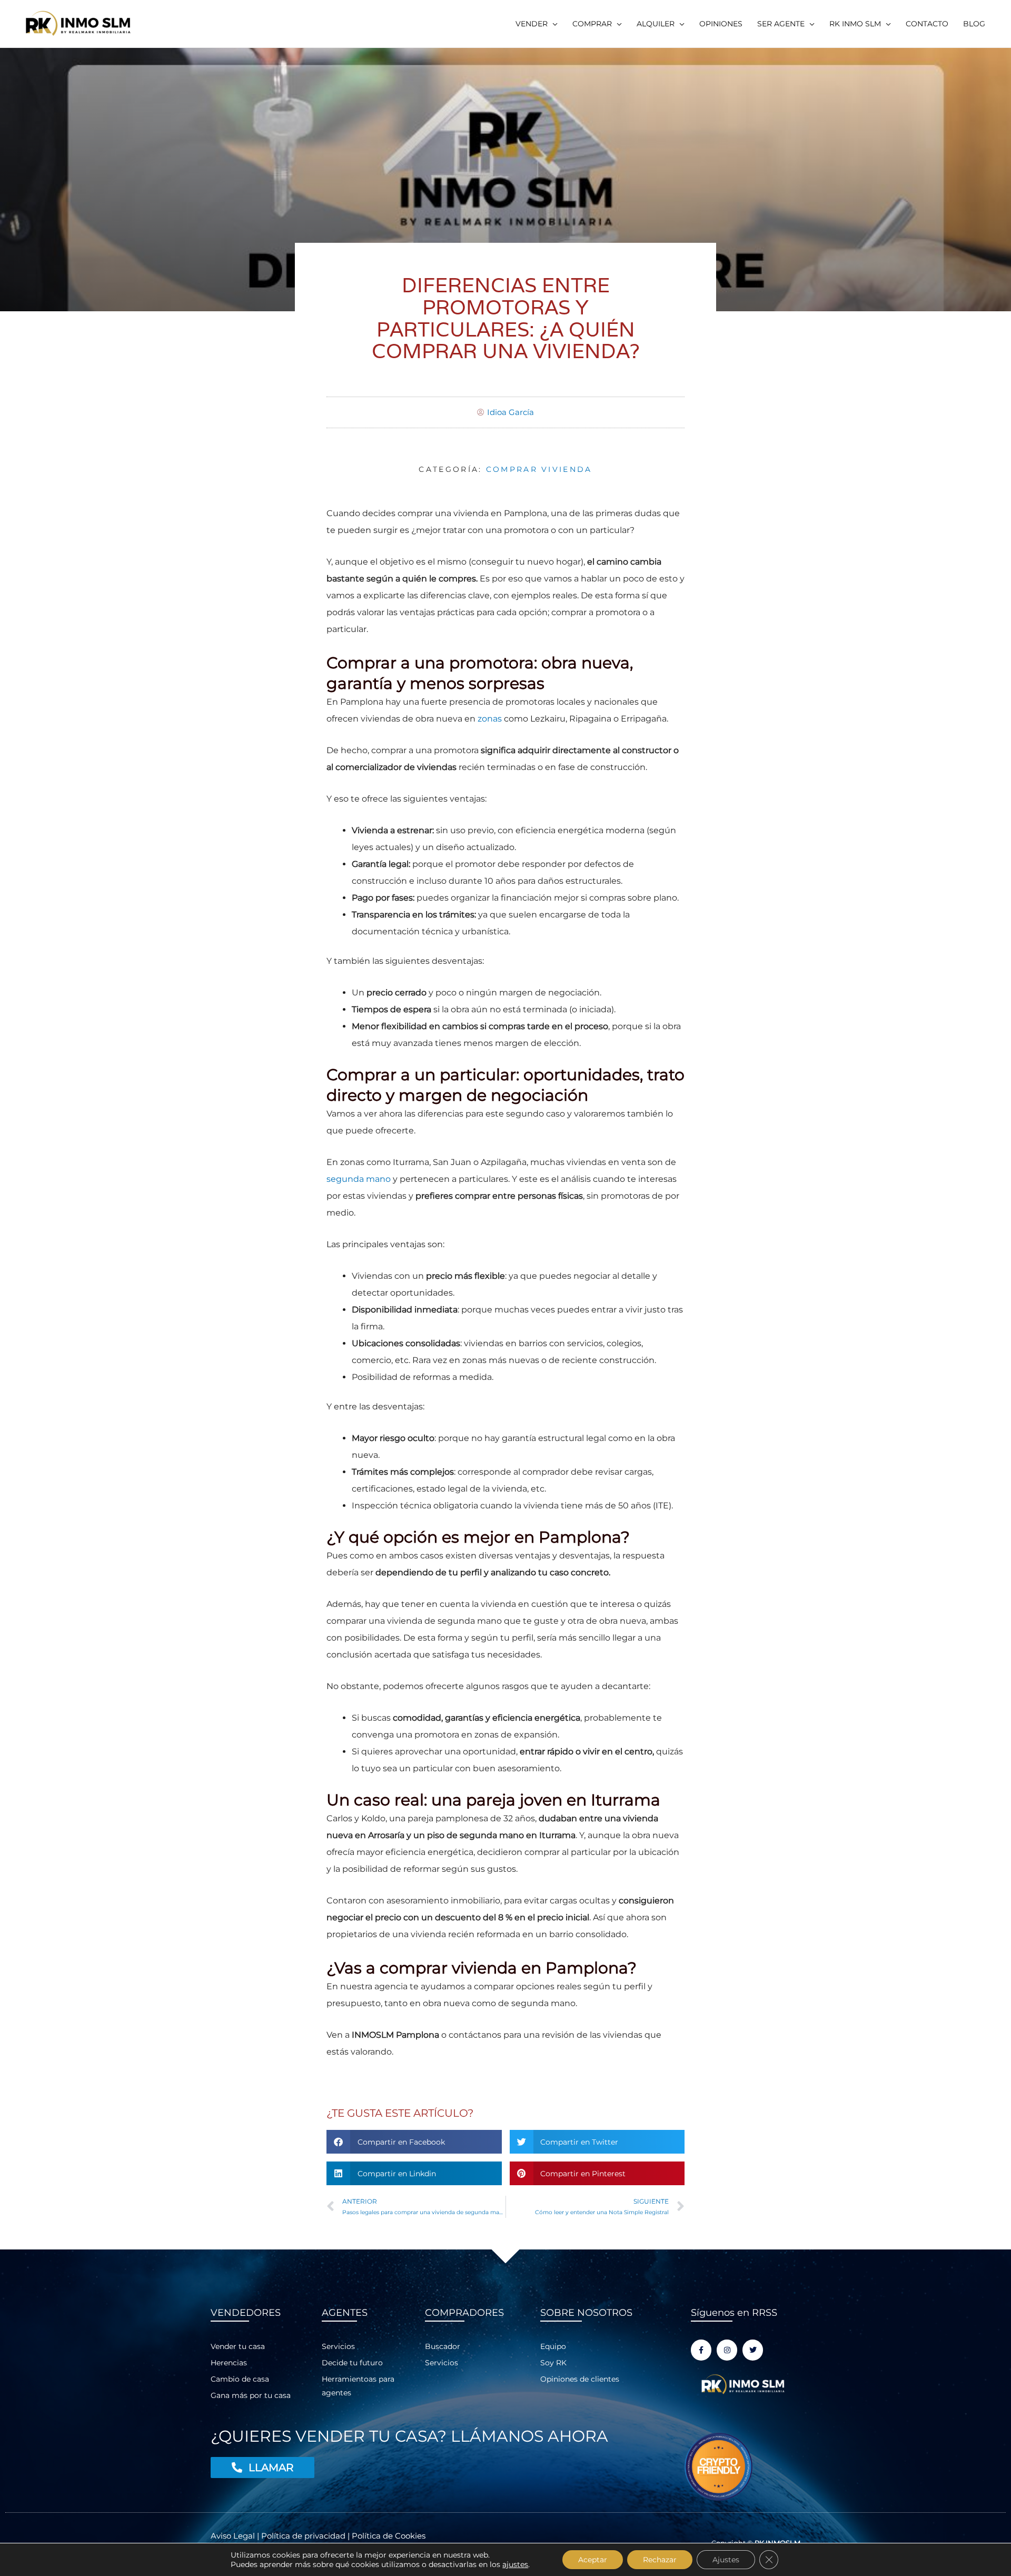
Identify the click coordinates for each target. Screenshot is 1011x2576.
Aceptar (593, 2560)
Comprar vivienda (539, 469)
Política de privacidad (303, 2536)
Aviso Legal (234, 2536)
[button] (537, 24)
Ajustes (726, 2560)
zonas (490, 719)
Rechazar (660, 2560)
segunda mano (359, 1179)
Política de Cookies (389, 2536)
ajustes (515, 2564)
